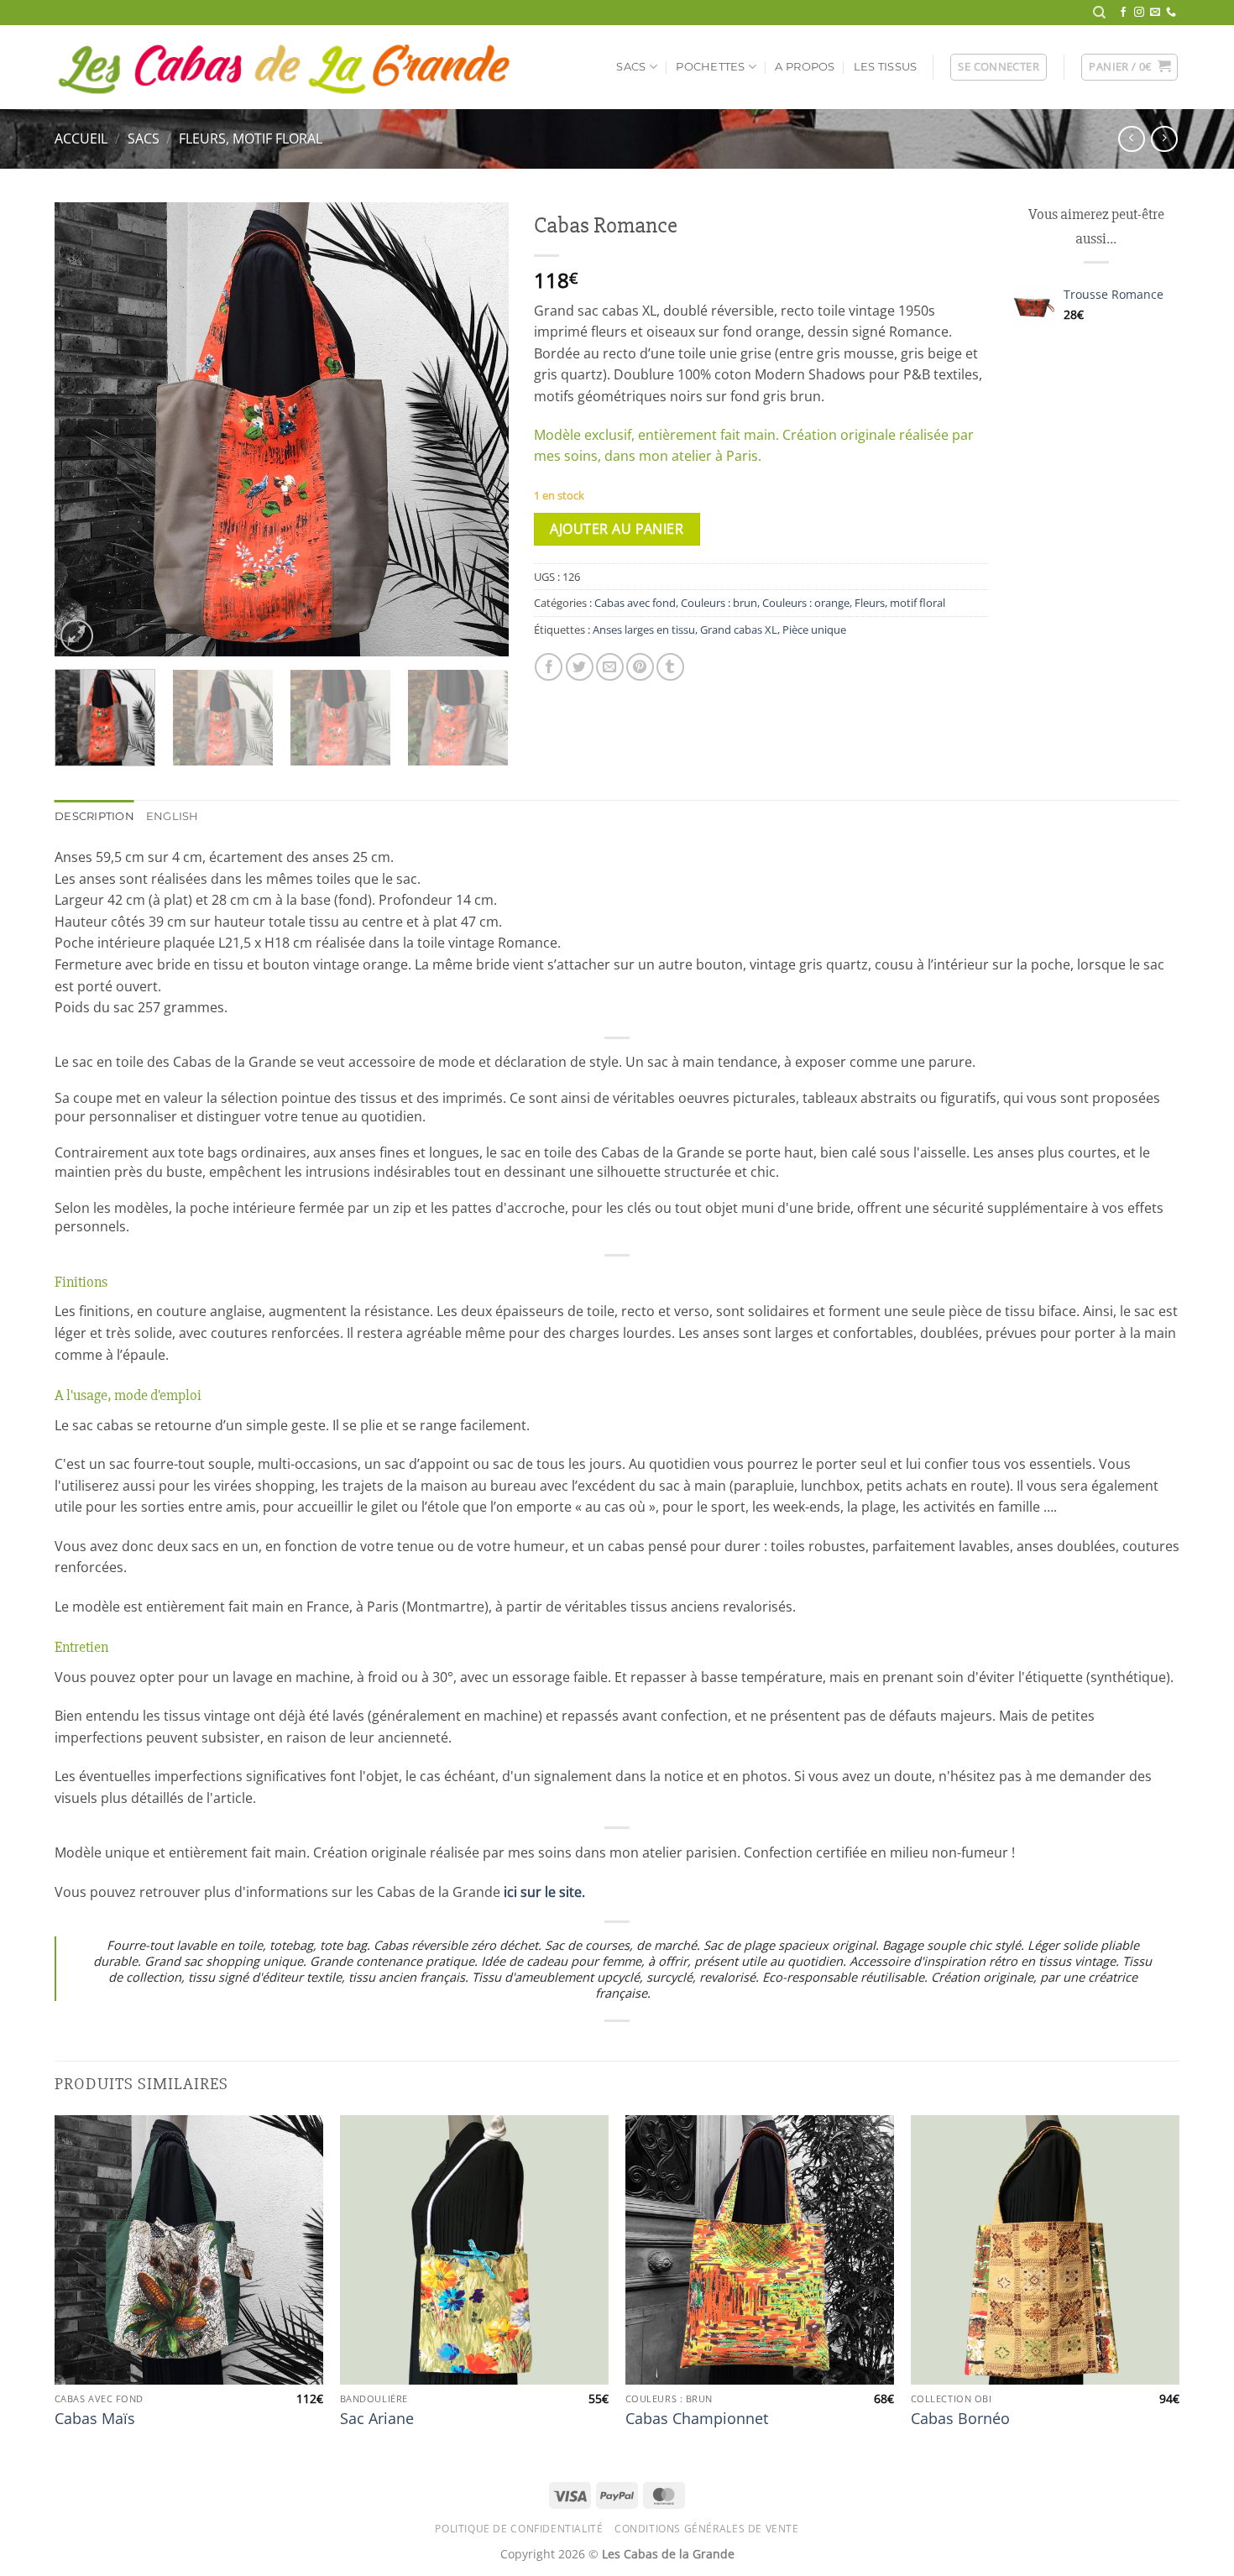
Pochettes (710, 67)
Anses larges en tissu (644, 630)
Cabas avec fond (635, 603)
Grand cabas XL (739, 630)
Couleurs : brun (719, 603)
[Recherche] (1099, 13)
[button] (999, 67)
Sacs (631, 67)
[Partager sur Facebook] (549, 667)
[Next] (478, 430)
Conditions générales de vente (707, 2529)
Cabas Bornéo (960, 2419)
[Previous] (85, 430)
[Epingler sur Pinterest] (640, 667)
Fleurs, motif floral (251, 138)
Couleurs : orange (806, 603)
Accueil (81, 138)
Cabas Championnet (697, 2419)
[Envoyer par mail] (610, 667)
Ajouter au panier (617, 529)
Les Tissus (886, 67)
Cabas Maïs (95, 2419)
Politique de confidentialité (519, 2529)
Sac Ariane (377, 2419)
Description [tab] (94, 816)
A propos (805, 67)
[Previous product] (1164, 139)
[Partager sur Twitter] (580, 667)
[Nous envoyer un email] (1155, 13)
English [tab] (173, 816)
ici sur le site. (544, 1892)
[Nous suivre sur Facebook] (1123, 13)
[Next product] (1131, 139)
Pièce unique (814, 630)
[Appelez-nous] (1171, 13)
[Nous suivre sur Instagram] (1139, 13)
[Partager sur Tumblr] (670, 667)
